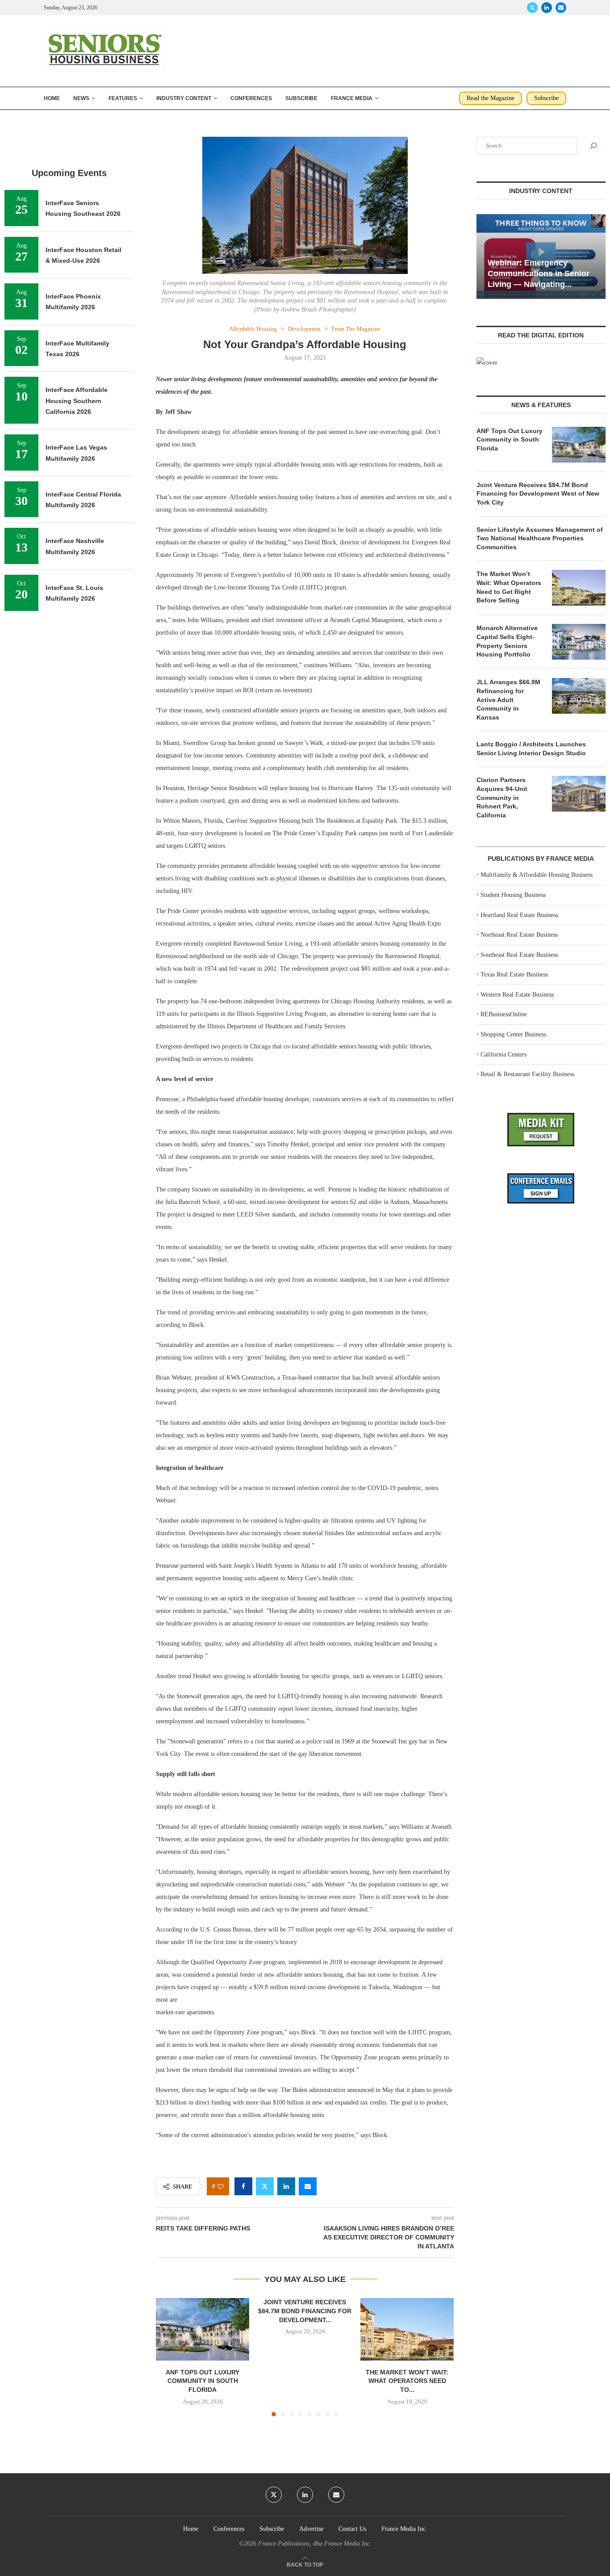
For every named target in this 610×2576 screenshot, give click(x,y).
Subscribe (301, 98)
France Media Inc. (404, 2529)
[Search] (593, 146)
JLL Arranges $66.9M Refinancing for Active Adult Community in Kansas (508, 699)
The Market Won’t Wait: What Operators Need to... (407, 2381)
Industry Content (184, 98)
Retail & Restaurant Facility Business (527, 1074)
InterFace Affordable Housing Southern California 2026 (77, 401)
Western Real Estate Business (517, 995)
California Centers (503, 1054)
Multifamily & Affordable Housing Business (537, 875)
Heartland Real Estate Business (519, 915)
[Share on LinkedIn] (286, 2186)
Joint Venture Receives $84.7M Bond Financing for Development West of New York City (538, 494)
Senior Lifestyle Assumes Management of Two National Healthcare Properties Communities (540, 538)
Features (123, 98)
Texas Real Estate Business (514, 974)
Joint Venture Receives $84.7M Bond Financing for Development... (305, 2311)
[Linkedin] (547, 8)
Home (52, 98)
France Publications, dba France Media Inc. (315, 2544)
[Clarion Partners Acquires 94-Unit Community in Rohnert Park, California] (579, 794)
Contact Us (352, 2529)
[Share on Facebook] (243, 2186)
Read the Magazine (491, 98)
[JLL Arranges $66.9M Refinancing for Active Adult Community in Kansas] (579, 696)
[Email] (561, 8)
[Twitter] (532, 8)
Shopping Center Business (513, 1034)
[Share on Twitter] (265, 2186)
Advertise (311, 2529)
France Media (352, 98)
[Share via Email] (308, 2186)
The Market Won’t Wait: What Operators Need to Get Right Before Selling (509, 587)
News (81, 98)
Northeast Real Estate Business (519, 935)
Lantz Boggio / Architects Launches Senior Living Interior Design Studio (531, 749)
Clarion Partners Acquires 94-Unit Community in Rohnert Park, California (502, 797)
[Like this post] (221, 2187)
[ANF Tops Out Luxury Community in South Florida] (203, 2329)
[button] (168, 2357)
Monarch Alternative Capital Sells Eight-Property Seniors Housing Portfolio (507, 641)
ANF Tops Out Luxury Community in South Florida (203, 2381)
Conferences (251, 98)
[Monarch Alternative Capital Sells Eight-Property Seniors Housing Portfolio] (579, 642)
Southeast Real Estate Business (519, 955)
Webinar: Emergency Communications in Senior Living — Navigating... (539, 274)
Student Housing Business (513, 895)
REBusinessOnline (504, 1014)
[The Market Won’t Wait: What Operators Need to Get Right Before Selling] (407, 2329)
